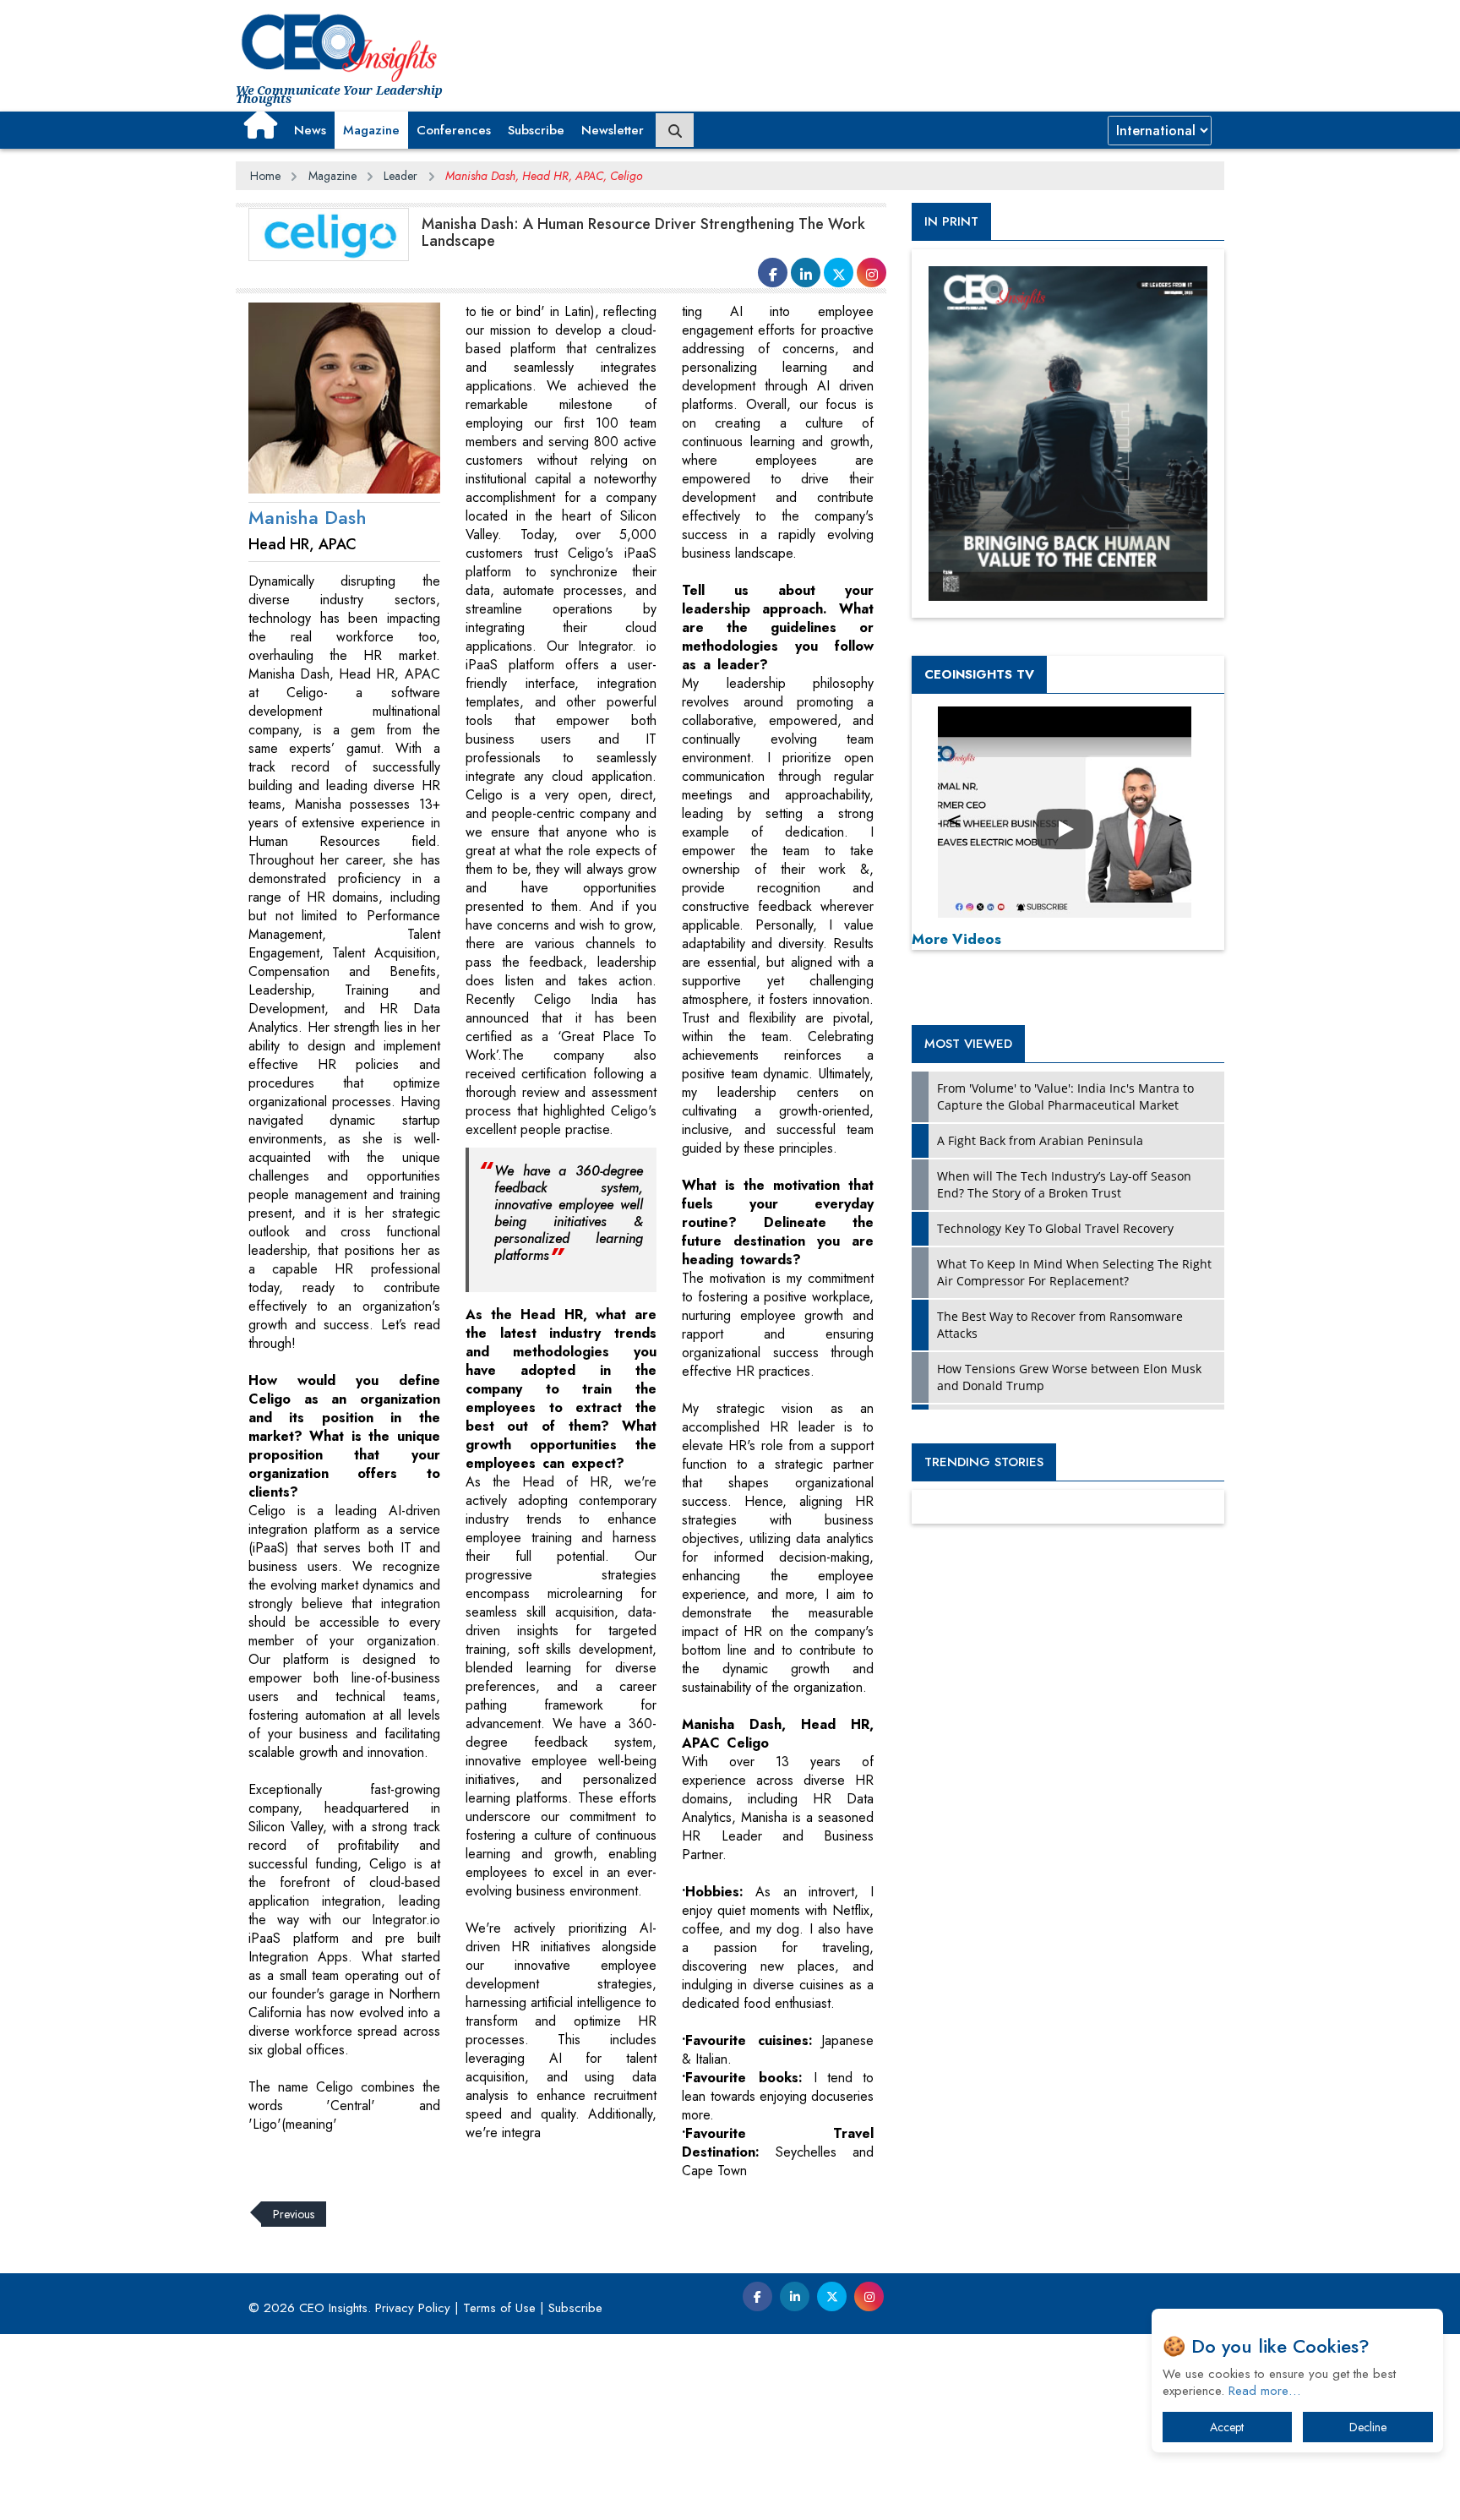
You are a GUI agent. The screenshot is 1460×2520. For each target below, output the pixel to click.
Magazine (371, 130)
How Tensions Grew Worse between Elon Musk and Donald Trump (1069, 1377)
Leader (400, 176)
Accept (1227, 2427)
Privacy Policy (413, 2308)
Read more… (1264, 2391)
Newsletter (613, 130)
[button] (261, 124)
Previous (294, 2214)
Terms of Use (499, 2308)
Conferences (454, 130)
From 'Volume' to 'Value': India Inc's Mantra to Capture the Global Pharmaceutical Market (1065, 1096)
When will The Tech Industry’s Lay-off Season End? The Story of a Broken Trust (1064, 1184)
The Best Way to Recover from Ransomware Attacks (1060, 1325)
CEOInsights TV (979, 674)
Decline (1368, 2427)
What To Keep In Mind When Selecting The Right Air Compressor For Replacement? (1074, 1272)
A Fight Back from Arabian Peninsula (1040, 1140)
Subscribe (536, 130)
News (310, 130)
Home (265, 176)
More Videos (956, 939)
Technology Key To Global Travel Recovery (1055, 1228)
